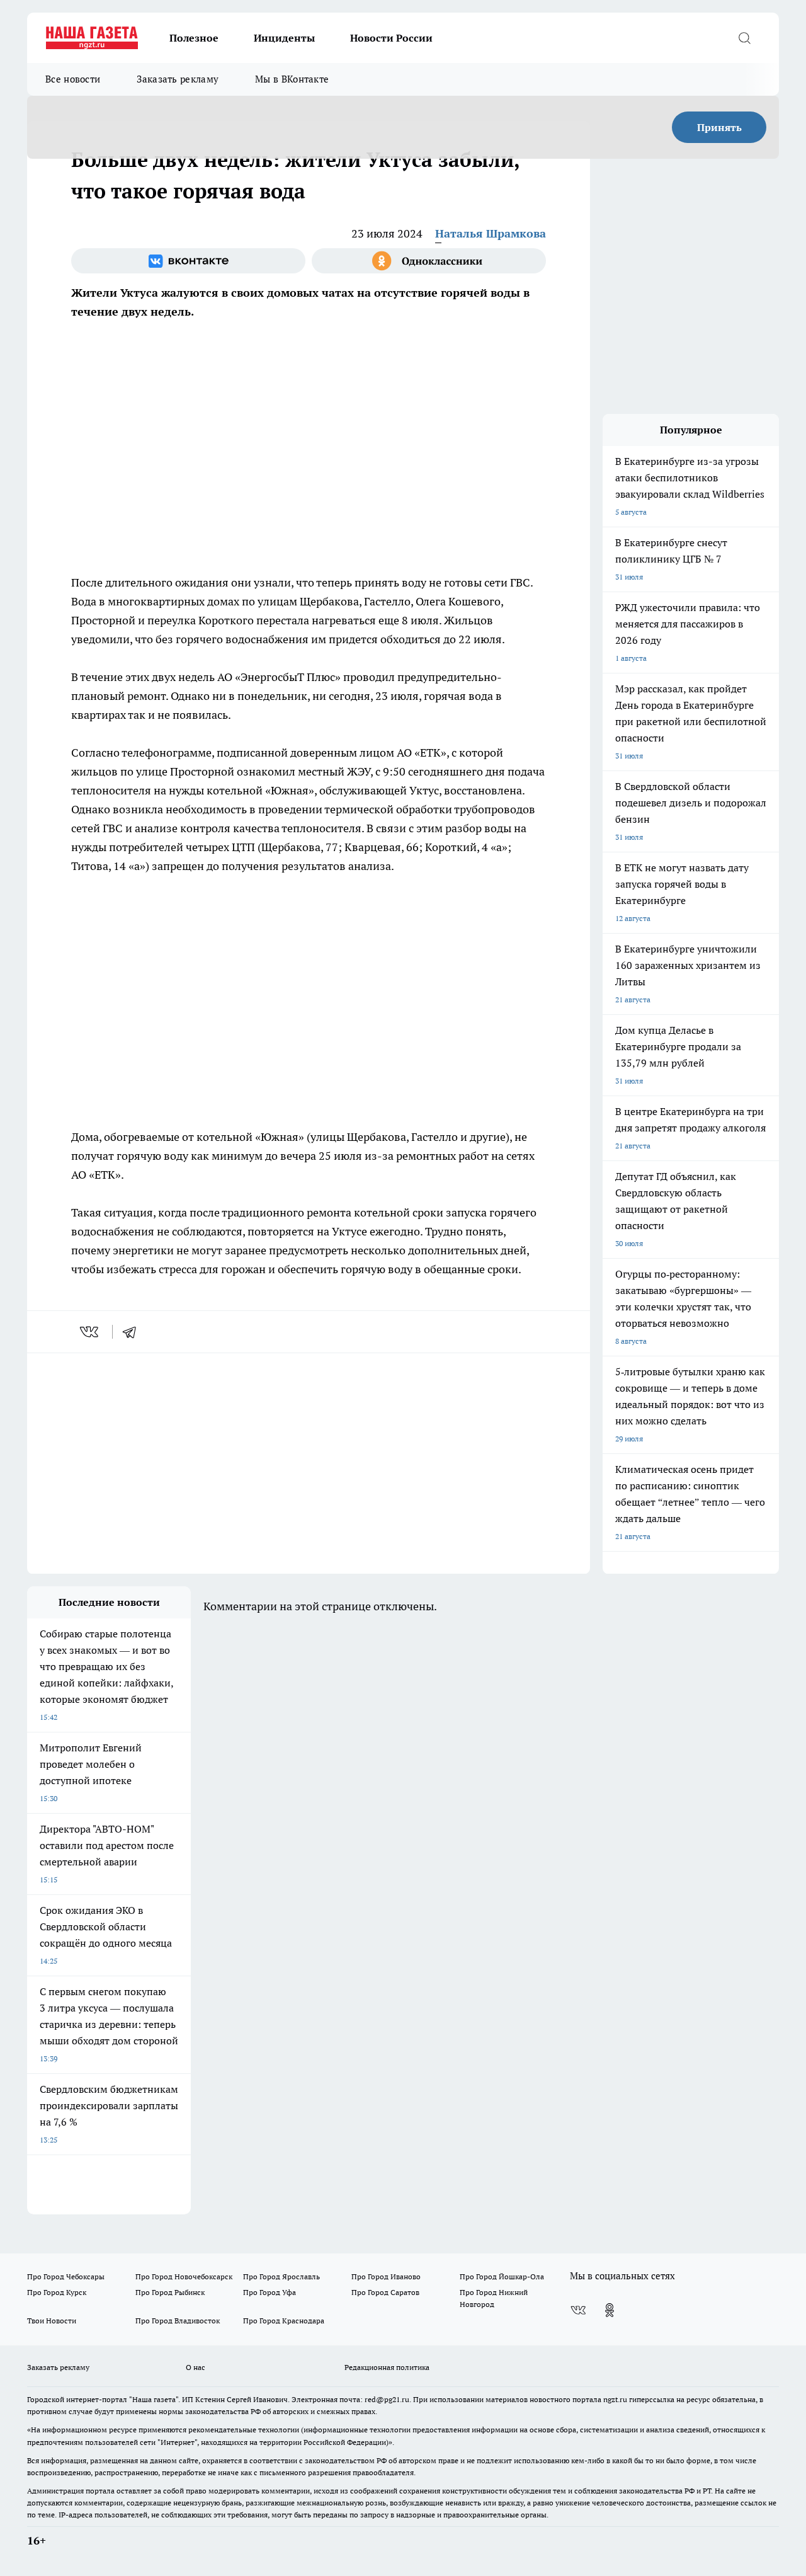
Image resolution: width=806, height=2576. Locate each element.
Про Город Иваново (386, 2276)
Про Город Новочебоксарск (184, 2276)
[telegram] (133, 1332)
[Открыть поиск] (744, 38)
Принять (719, 127)
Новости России (391, 38)
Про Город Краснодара (284, 2321)
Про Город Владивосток (178, 2321)
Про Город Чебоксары (66, 2276)
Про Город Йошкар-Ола (502, 2276)
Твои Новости (52, 2321)
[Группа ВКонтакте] (188, 261)
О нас (196, 2367)
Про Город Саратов (385, 2292)
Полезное (194, 38)
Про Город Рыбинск (170, 2292)
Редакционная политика (387, 2367)
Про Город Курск (57, 2292)
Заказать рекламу (178, 79)
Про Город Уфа (270, 2292)
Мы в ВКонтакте (292, 79)
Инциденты (284, 38)
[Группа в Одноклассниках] (429, 261)
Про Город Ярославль (281, 2276)
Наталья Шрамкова (491, 233)
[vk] (90, 1332)
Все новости (73, 79)
